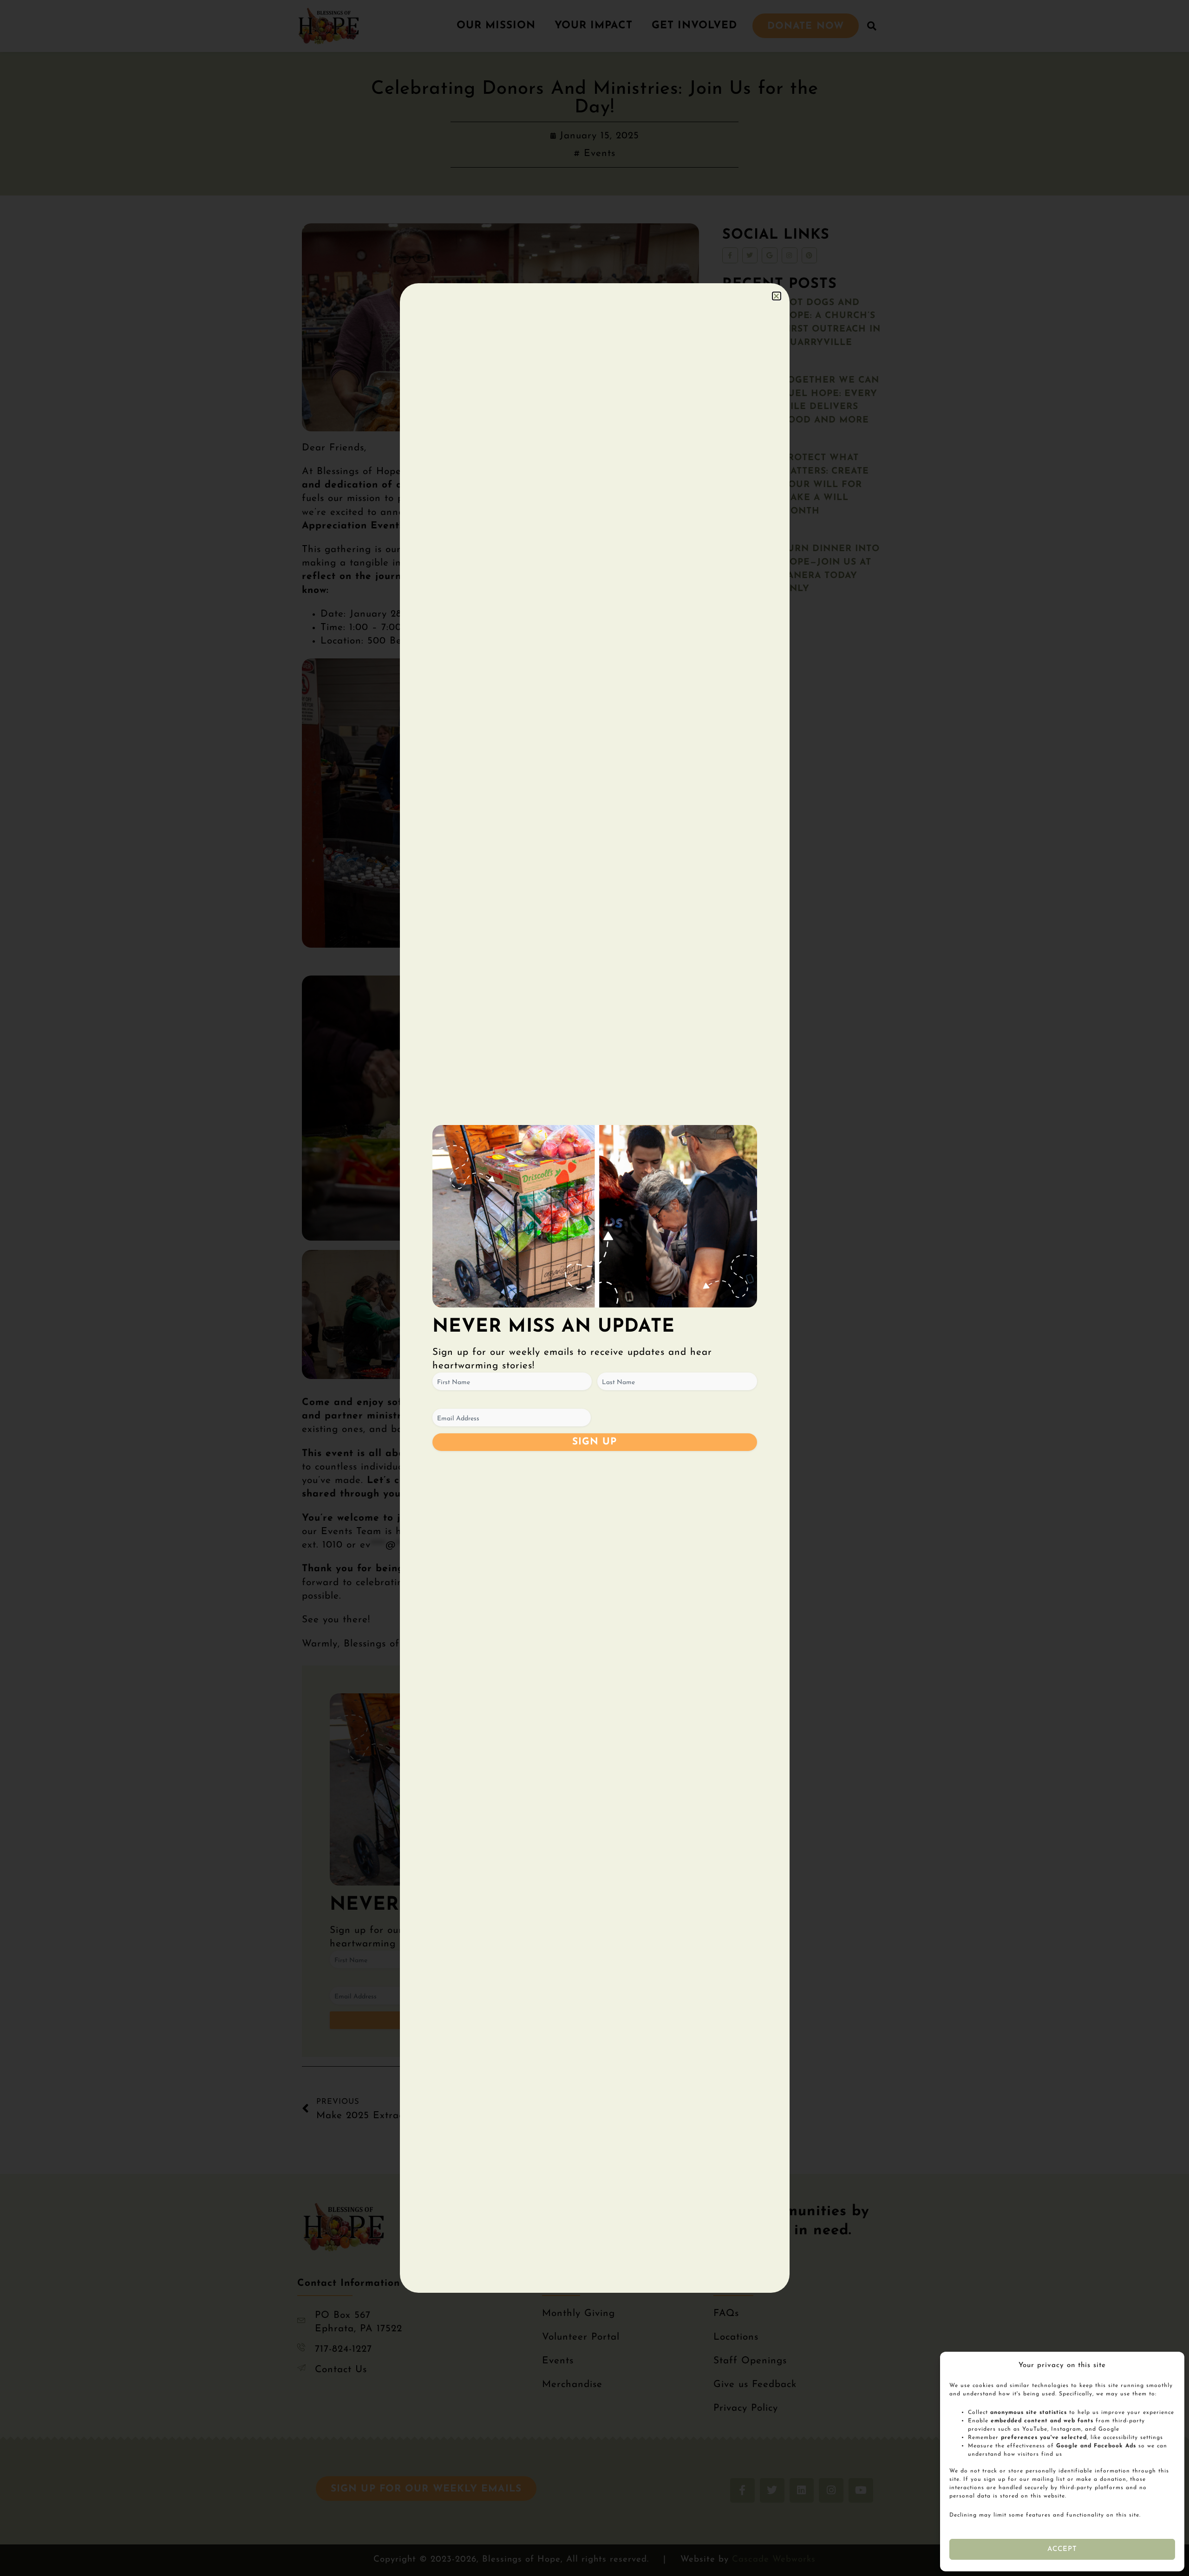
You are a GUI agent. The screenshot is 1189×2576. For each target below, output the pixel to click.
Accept (1062, 2549)
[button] (777, 296)
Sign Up (595, 1442)
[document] (594, 1288)
